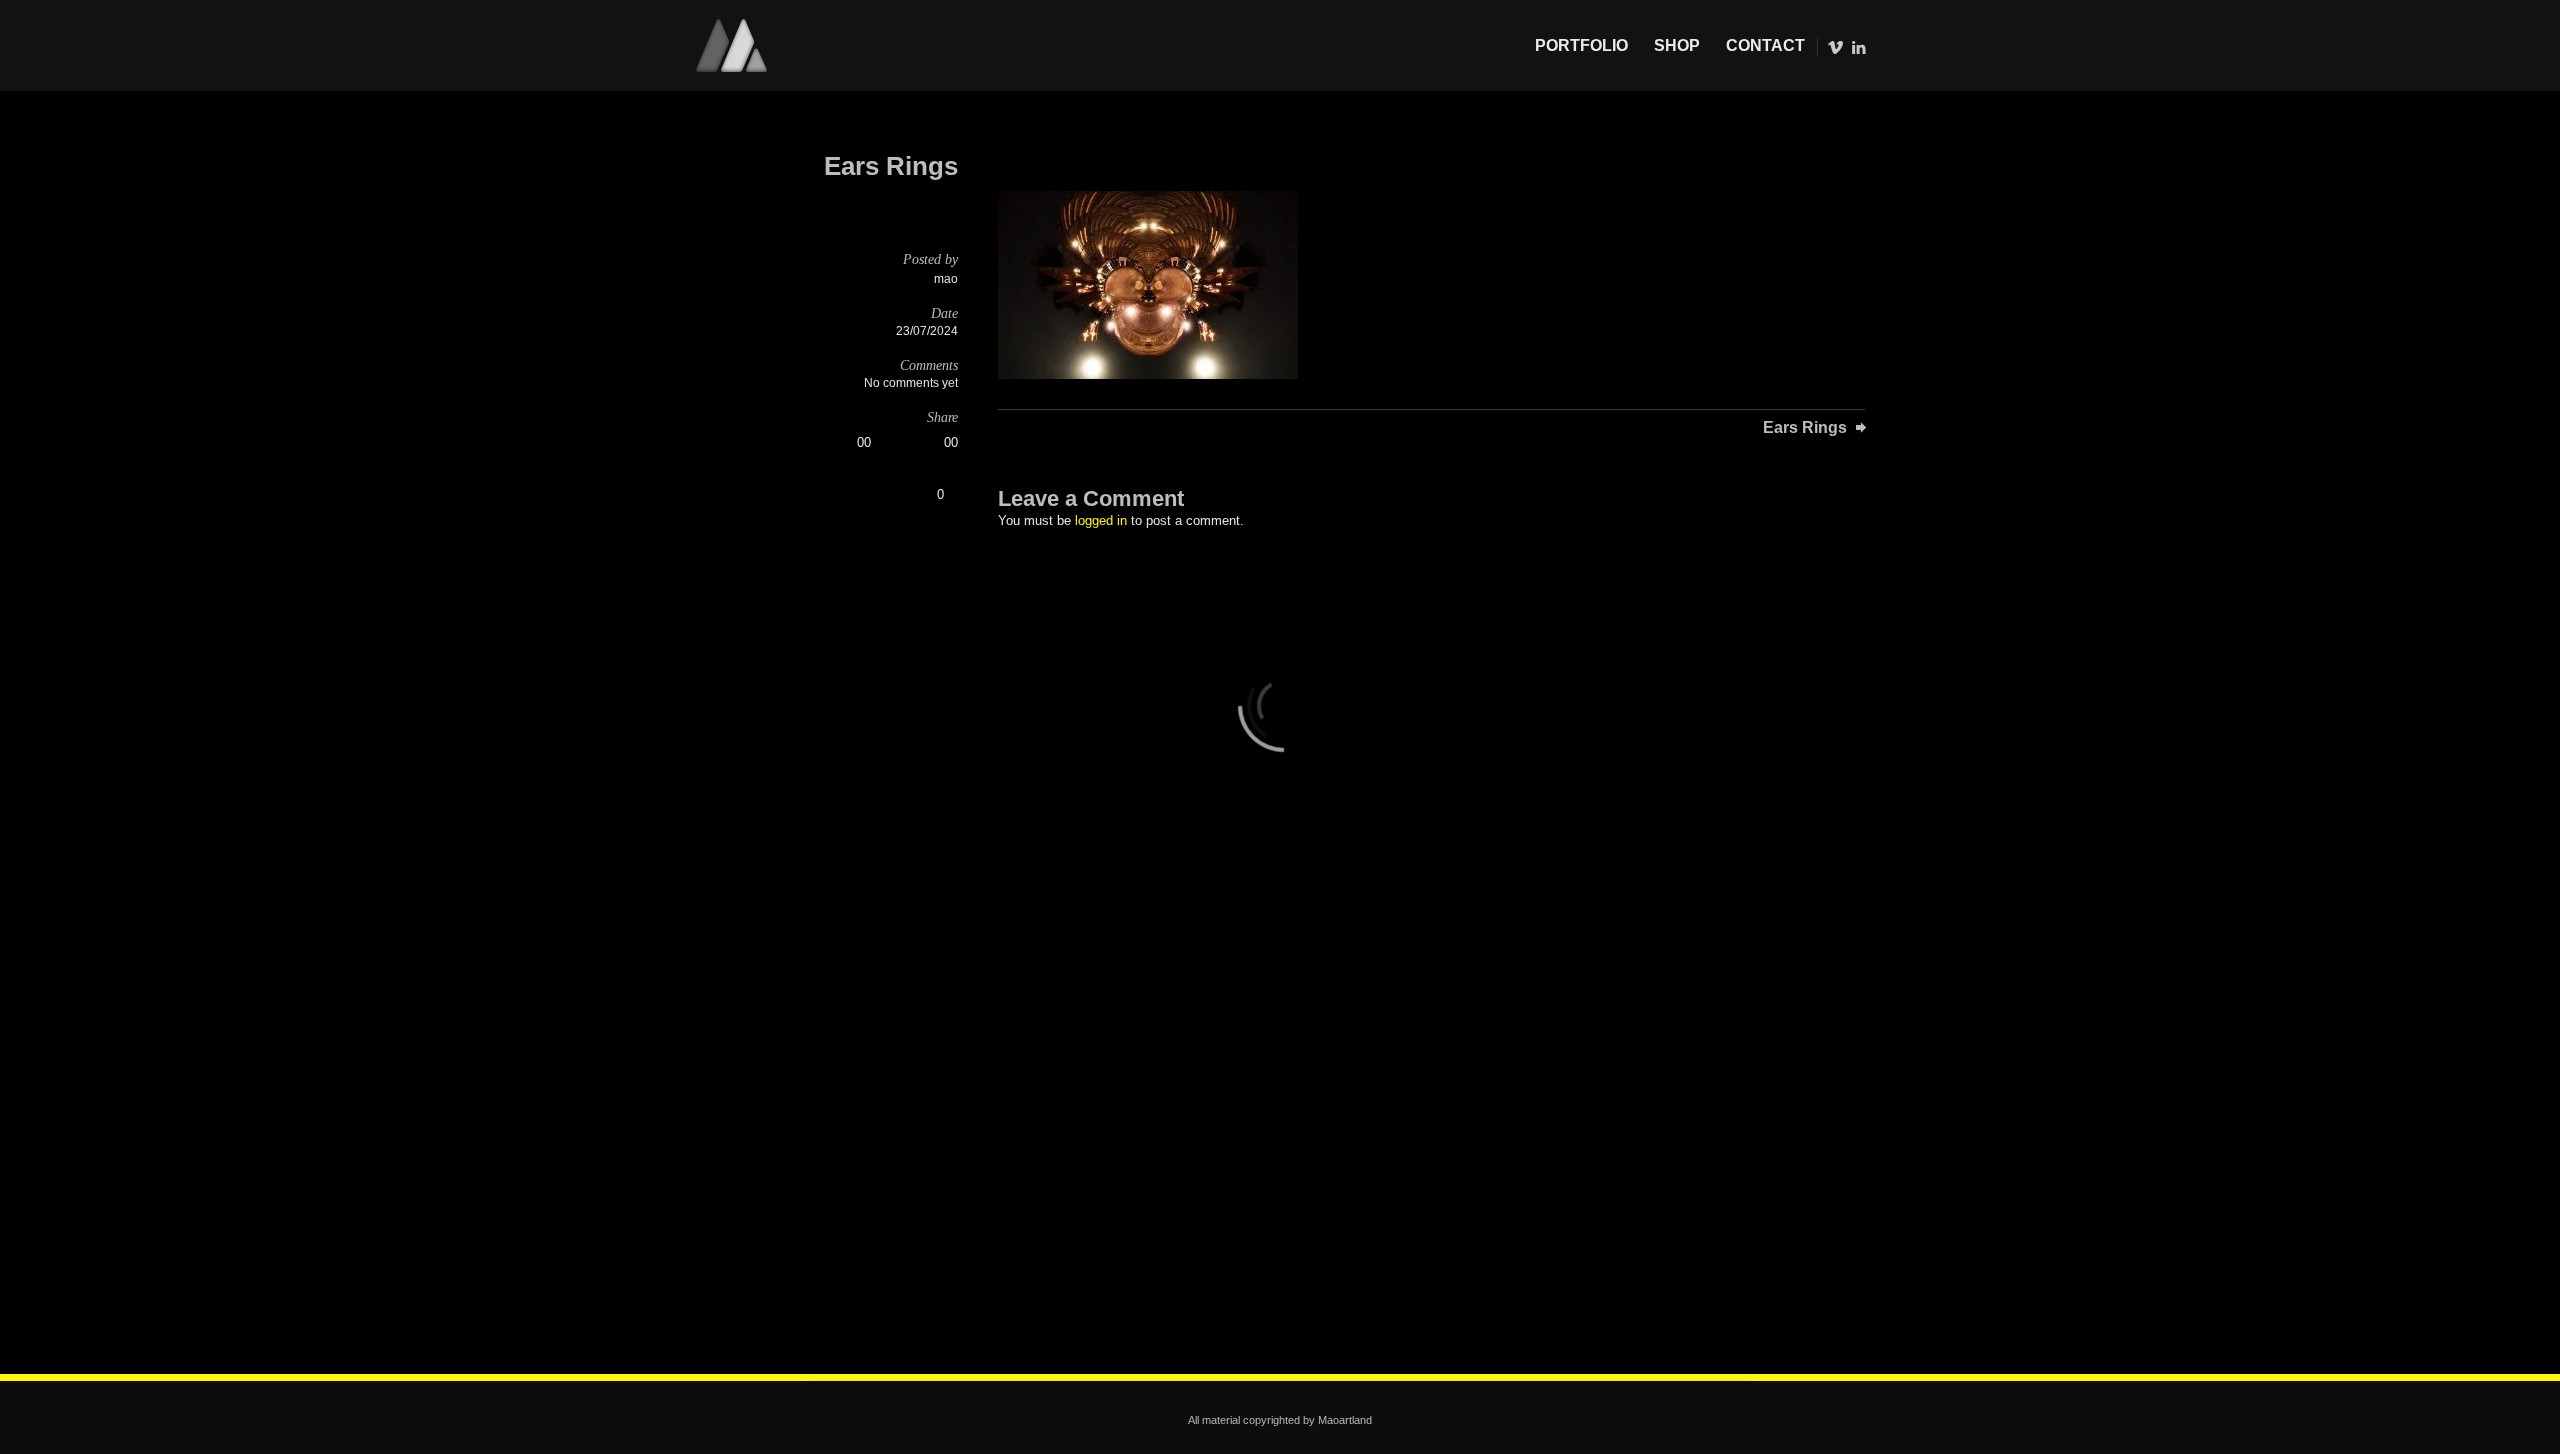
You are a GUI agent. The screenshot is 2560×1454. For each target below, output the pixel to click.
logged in (1101, 520)
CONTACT (1765, 45)
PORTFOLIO (1581, 45)
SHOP (1677, 45)
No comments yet (911, 382)
